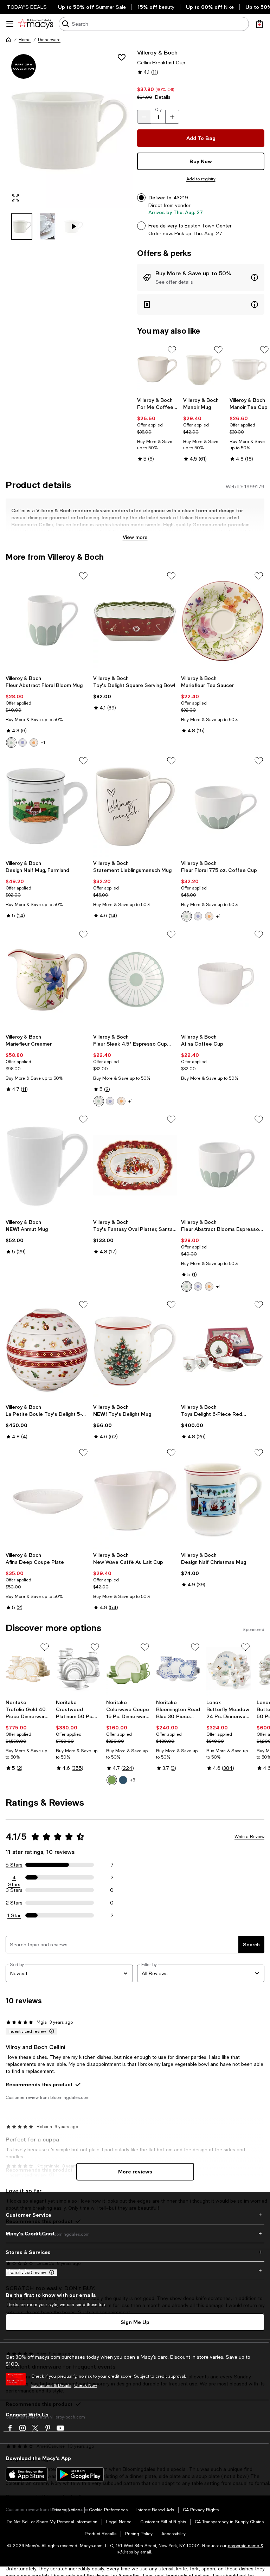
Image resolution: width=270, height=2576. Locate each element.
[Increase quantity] (172, 117)
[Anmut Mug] (47, 1165)
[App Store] (27, 2474)
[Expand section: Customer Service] (135, 2215)
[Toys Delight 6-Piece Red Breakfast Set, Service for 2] (223, 1350)
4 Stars (14, 1878)
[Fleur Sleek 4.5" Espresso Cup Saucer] (135, 980)
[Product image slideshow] (69, 128)
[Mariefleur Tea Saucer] (223, 621)
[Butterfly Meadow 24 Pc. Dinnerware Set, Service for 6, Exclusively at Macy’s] (229, 1669)
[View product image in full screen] (15, 198)
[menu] (10, 24)
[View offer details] (201, 277)
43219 (181, 198)
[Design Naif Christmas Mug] (223, 1498)
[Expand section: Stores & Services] (135, 2252)
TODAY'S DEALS (27, 7)
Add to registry (201, 179)
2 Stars (14, 1903)
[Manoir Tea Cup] (250, 369)
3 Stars (14, 1890)
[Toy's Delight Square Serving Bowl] (135, 621)
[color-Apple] (112, 1780)
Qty (158, 110)
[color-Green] (11, 743)
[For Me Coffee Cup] (157, 369)
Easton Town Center (208, 226)
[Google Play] (80, 2474)
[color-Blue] (22, 743)
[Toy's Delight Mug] (135, 1350)
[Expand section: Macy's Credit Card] (135, 2234)
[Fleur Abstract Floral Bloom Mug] (47, 621)
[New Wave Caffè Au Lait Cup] (135, 1498)
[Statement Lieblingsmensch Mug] (135, 806)
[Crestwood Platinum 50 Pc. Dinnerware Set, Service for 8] (78, 1669)
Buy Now (201, 161)
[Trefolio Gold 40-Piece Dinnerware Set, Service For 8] (28, 1669)
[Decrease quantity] (144, 117)
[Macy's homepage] (8, 40)
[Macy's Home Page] (36, 24)
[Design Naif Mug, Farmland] (47, 806)
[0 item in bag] (259, 24)
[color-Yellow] (34, 743)
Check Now (86, 2385)
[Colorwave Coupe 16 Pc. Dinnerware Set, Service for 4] (128, 1669)
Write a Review (249, 1837)
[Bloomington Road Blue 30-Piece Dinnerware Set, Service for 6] (178, 1669)
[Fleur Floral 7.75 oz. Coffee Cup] (223, 806)
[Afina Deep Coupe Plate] (47, 1498)
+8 (133, 1780)
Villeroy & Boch (157, 52)
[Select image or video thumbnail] (22, 227)
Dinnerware (49, 40)
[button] (69, 144)
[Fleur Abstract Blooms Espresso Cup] (223, 1165)
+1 (43, 743)
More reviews (135, 2172)
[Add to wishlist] (122, 57)
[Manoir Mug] (203, 369)
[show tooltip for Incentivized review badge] (50, 2031)
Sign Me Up (135, 2322)
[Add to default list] (172, 350)
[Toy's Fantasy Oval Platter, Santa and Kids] (135, 1165)
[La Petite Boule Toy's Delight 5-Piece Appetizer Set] (47, 1350)
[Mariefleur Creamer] (47, 980)
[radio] (11, 743)
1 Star (14, 1915)
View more (135, 537)
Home (25, 40)
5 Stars (14, 1865)
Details (163, 97)
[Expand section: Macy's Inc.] (135, 2271)
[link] (157, 429)
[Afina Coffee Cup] (223, 980)
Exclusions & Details (51, 2385)
